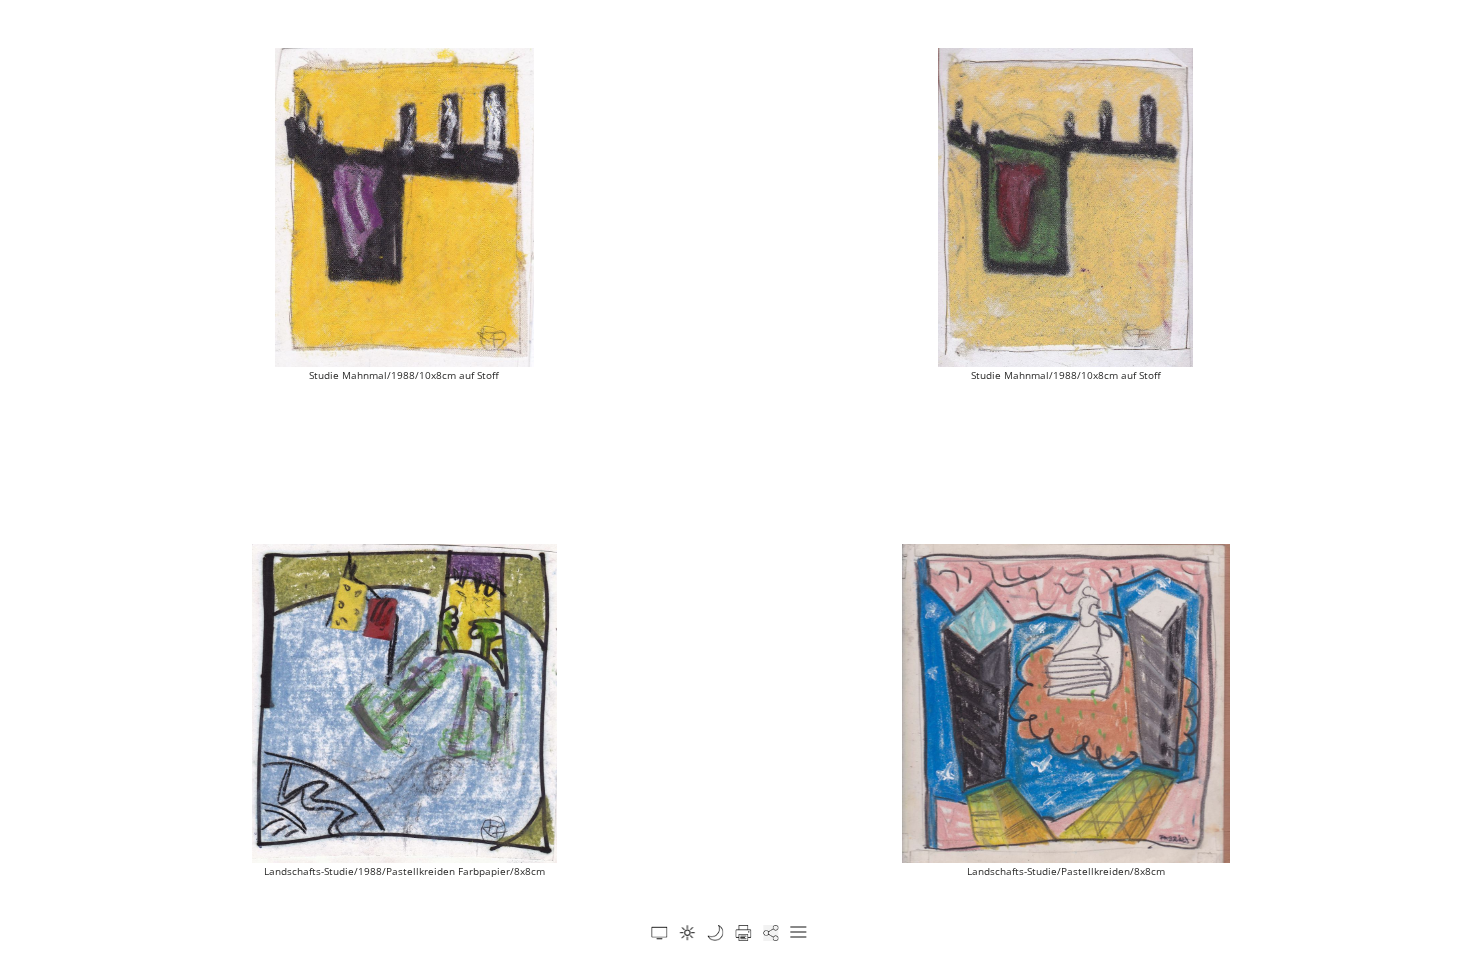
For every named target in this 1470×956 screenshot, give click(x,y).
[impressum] (715, 933)
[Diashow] (659, 933)
